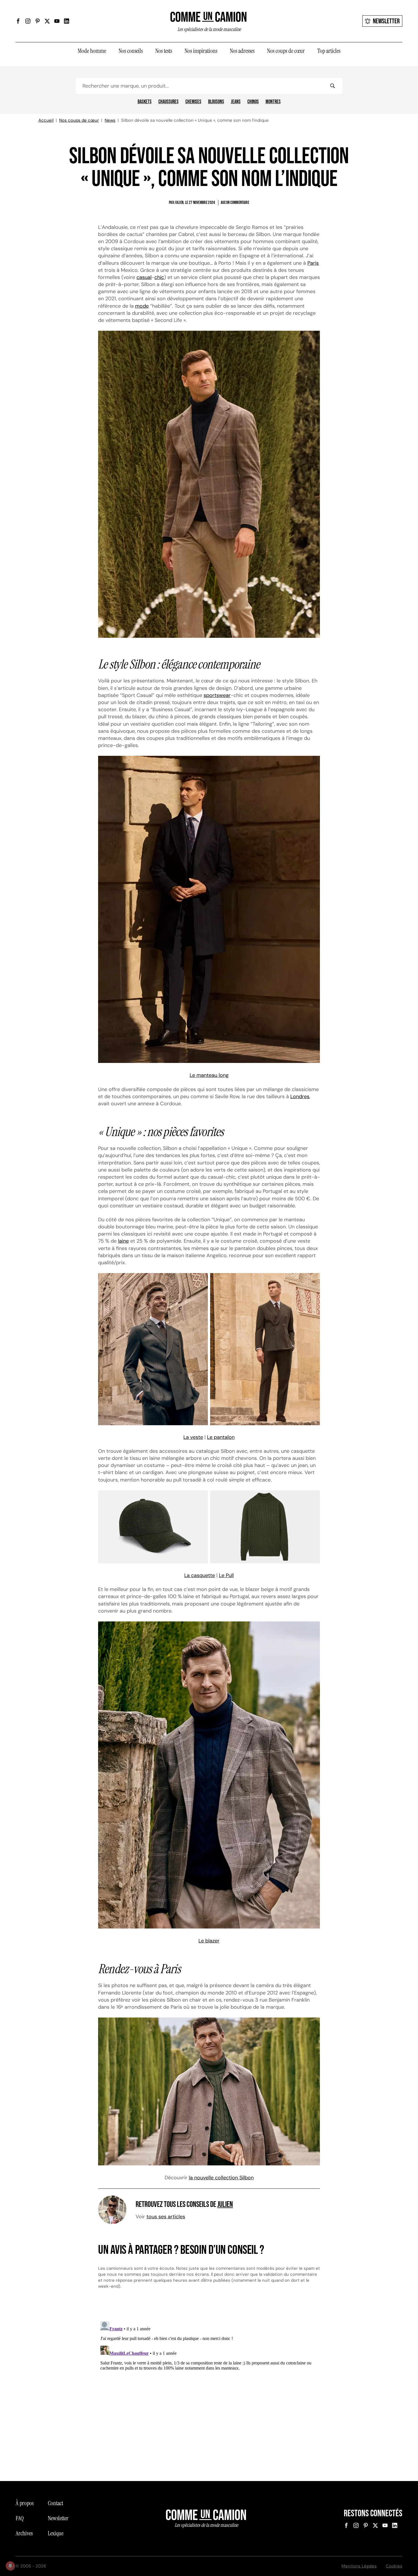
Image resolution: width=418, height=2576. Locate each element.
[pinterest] (38, 21)
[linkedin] (67, 21)
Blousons (216, 102)
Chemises (193, 102)
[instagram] (28, 21)
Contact (55, 2503)
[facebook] (18, 21)
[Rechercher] (332, 86)
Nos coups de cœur (286, 51)
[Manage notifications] (10, 2566)
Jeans (236, 102)
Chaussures (168, 102)
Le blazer (209, 1941)
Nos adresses (242, 51)
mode (142, 306)
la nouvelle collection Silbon (221, 2178)
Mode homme (92, 51)
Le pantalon (221, 1437)
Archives (24, 2533)
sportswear (217, 695)
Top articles (329, 51)
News (110, 120)
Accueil (46, 120)
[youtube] (57, 21)
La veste (193, 1437)
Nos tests (164, 51)
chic (159, 277)
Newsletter (386, 21)
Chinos (253, 102)
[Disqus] (209, 2390)
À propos (25, 2503)
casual (144, 277)
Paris (313, 263)
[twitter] (47, 21)
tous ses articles (166, 2217)
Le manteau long (209, 1075)
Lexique (56, 2533)
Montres (273, 102)
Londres (300, 1096)
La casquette (200, 1575)
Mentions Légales (359, 2566)
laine (123, 1241)
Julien (225, 2204)
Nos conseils (131, 51)
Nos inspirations (201, 51)
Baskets (145, 102)
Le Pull (226, 1575)
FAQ (20, 2518)
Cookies (394, 2566)
